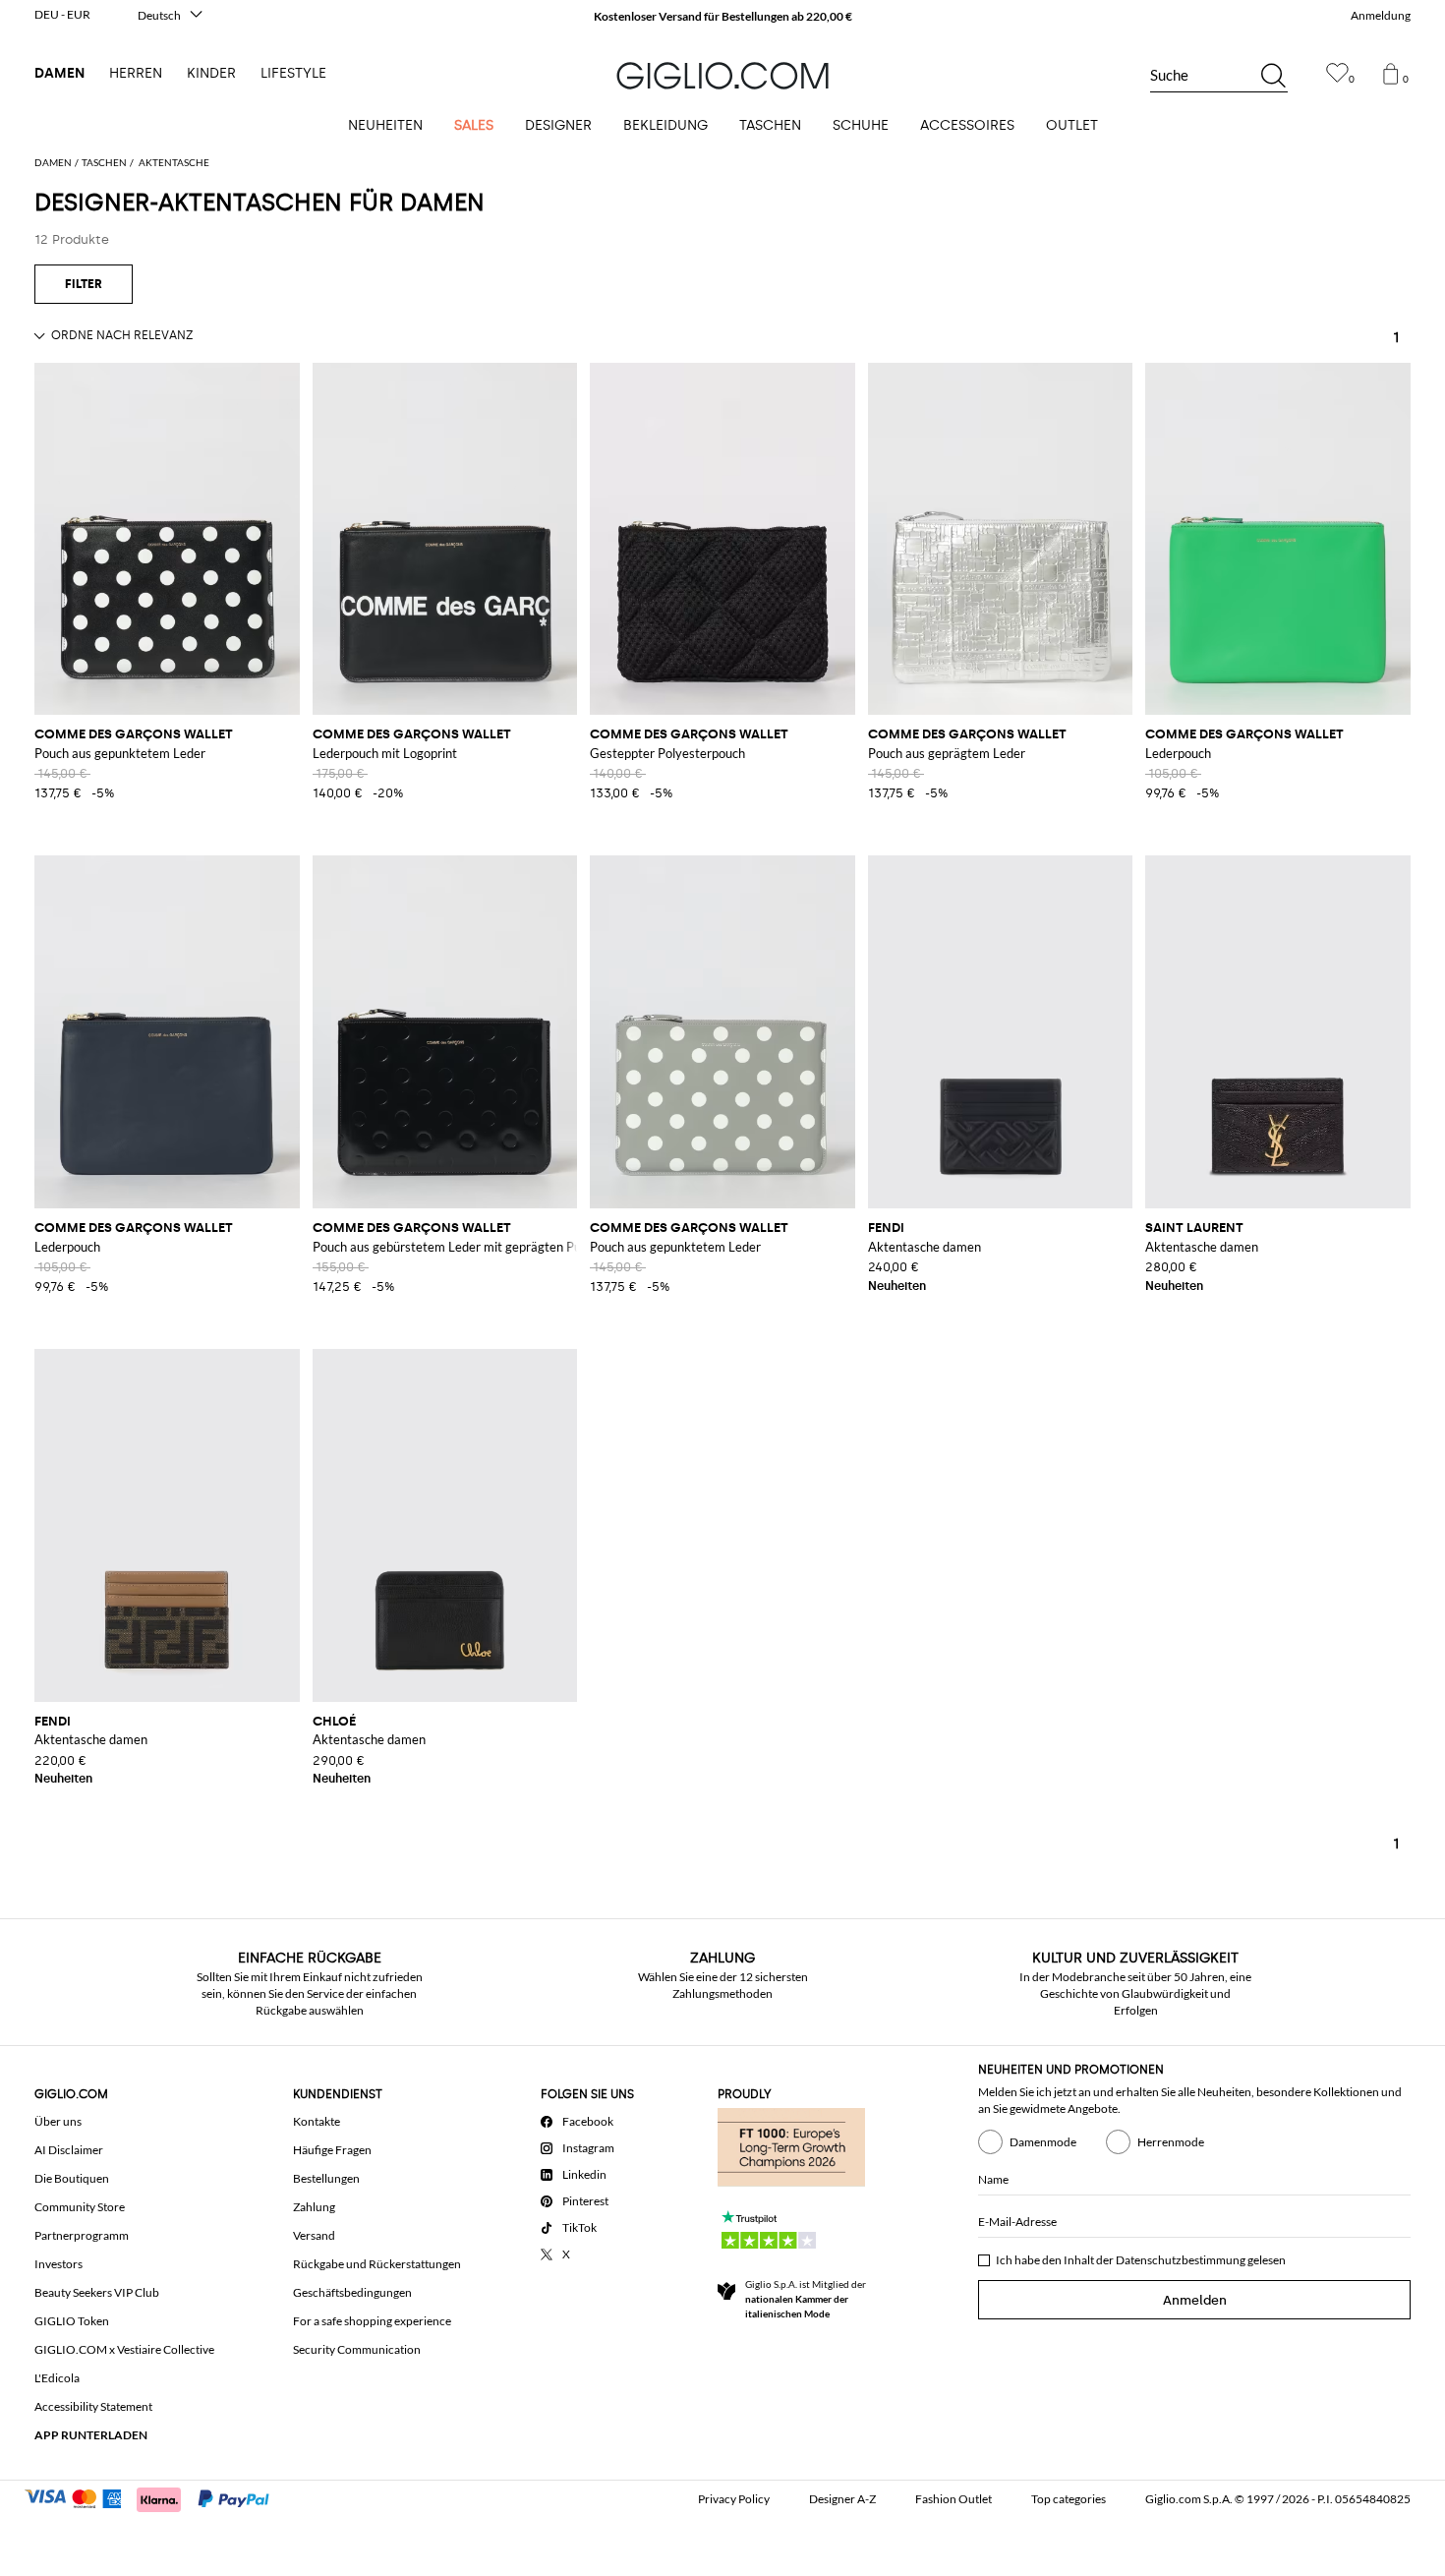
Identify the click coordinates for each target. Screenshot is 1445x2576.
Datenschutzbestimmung (1181, 2260)
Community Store (80, 2207)
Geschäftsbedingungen (352, 2292)
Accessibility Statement (93, 2406)
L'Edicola (57, 2378)
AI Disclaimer (69, 2150)
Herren (136, 73)
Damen (59, 73)
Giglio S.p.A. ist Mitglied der (806, 2299)
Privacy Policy (734, 2499)
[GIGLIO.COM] (722, 76)
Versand (314, 2235)
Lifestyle (293, 73)
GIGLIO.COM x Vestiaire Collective (124, 2349)
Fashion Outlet (954, 2499)
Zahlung (314, 2207)
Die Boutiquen (72, 2178)
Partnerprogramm (82, 2235)
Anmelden (1195, 2300)
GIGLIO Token (72, 2321)
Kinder (211, 73)
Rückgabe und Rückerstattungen (377, 2264)
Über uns (58, 2121)
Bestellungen (326, 2178)
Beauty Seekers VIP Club (97, 2292)
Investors (58, 2264)
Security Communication (357, 2349)
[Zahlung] (156, 2497)
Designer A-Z (842, 2499)
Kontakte (317, 2121)
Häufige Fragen (332, 2150)
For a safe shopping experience (372, 2321)
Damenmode (1043, 2142)
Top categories (1069, 2499)
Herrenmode (1171, 2142)
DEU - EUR (62, 14)
